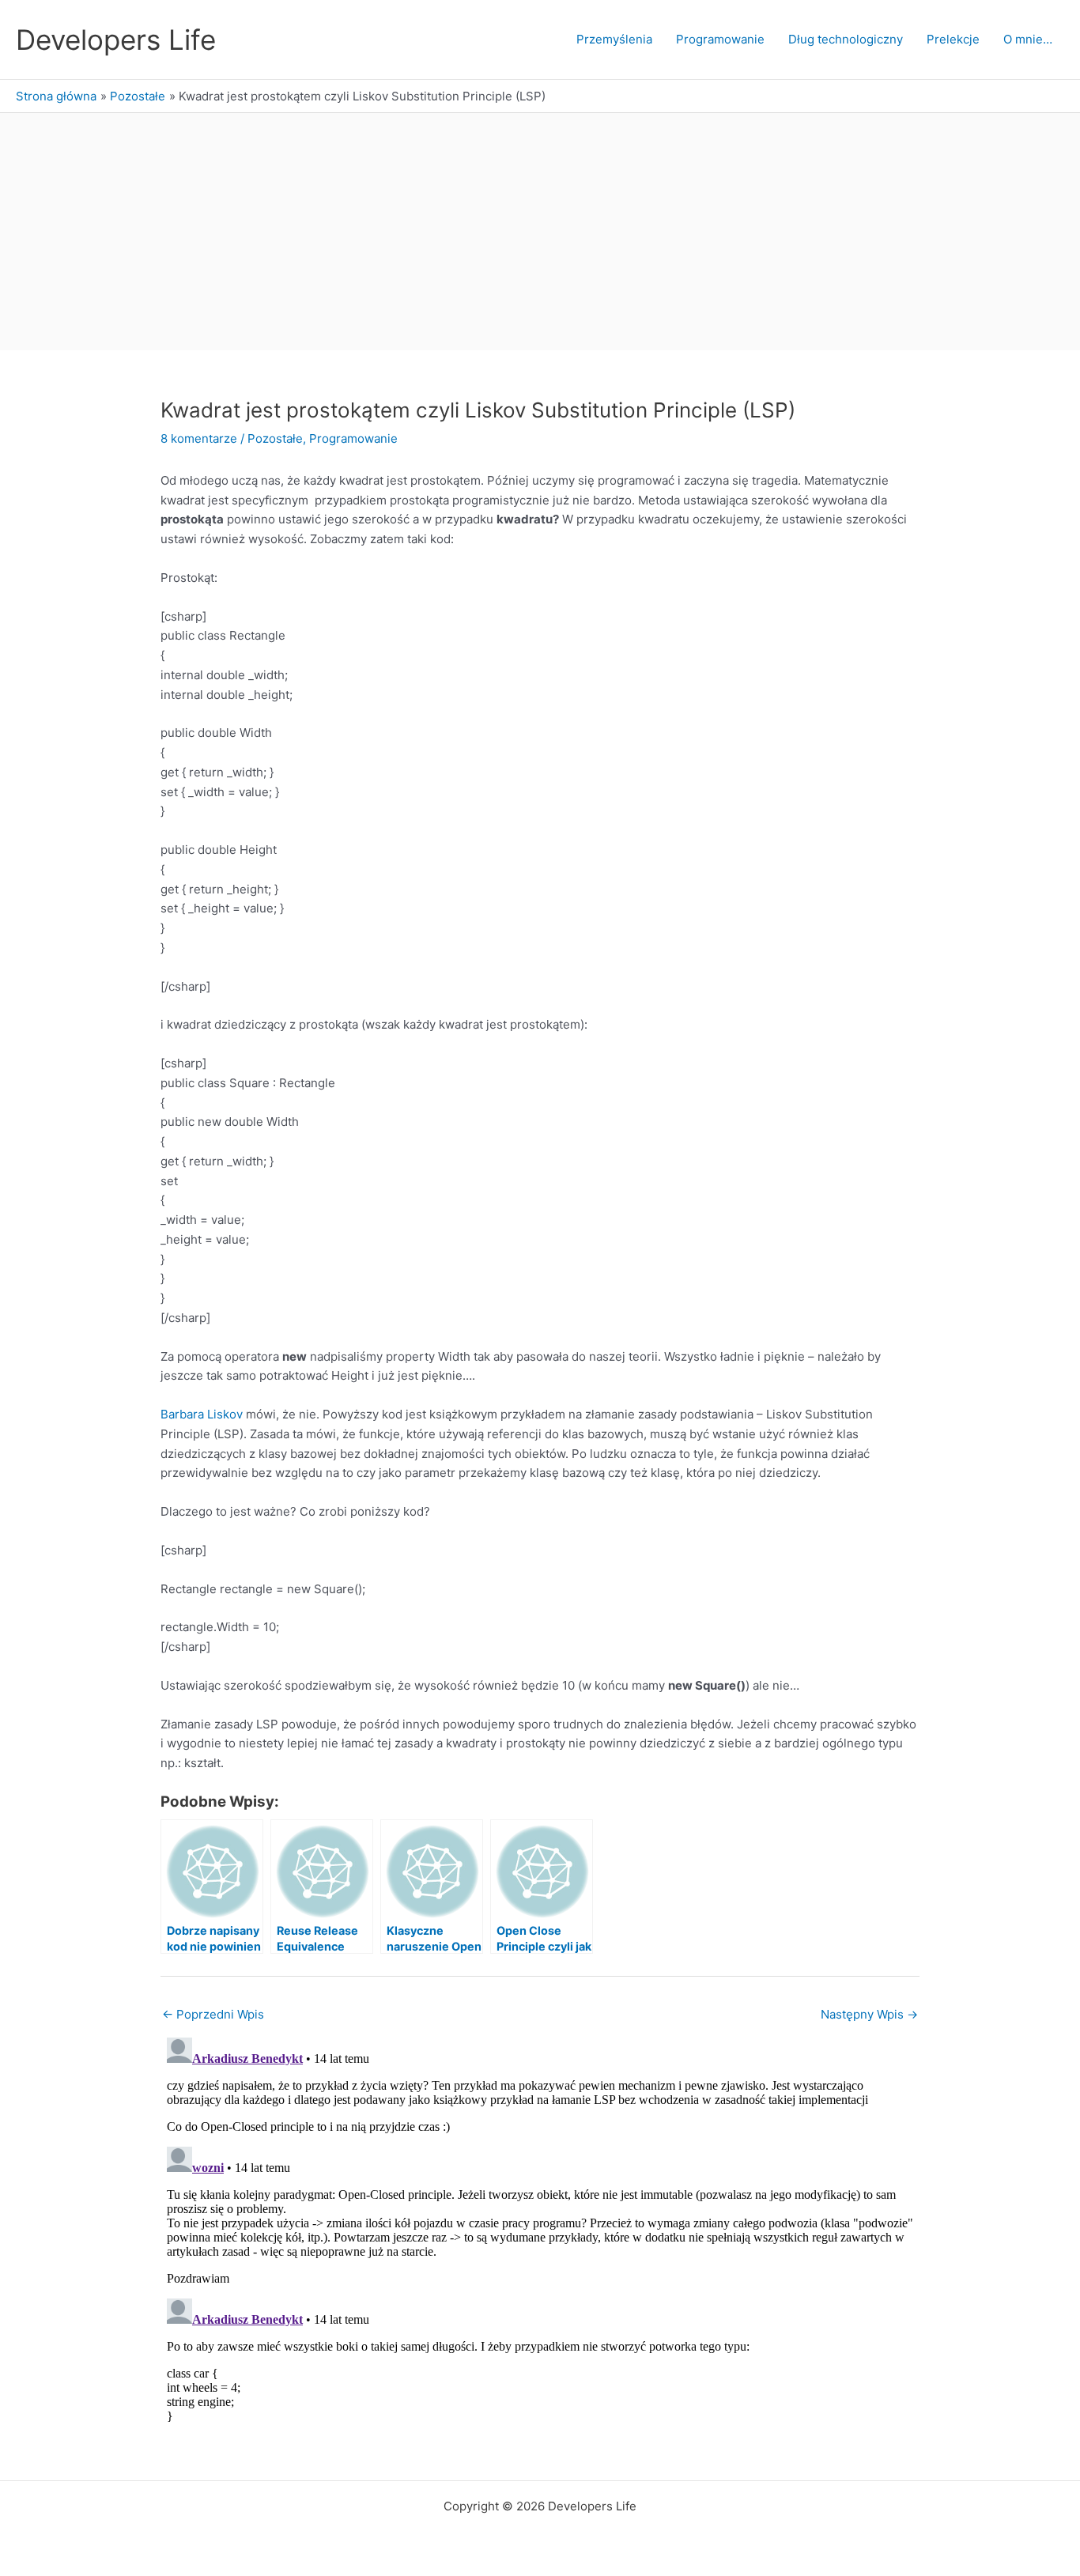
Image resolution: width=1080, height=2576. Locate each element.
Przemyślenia (614, 39)
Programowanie (720, 39)
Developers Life (116, 40)
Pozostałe (275, 438)
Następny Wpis (869, 2014)
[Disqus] (540, 2229)
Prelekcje (953, 39)
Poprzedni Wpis (213, 2014)
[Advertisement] (540, 232)
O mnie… (1028, 39)
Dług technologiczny (846, 39)
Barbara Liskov (202, 1414)
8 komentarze (199, 438)
